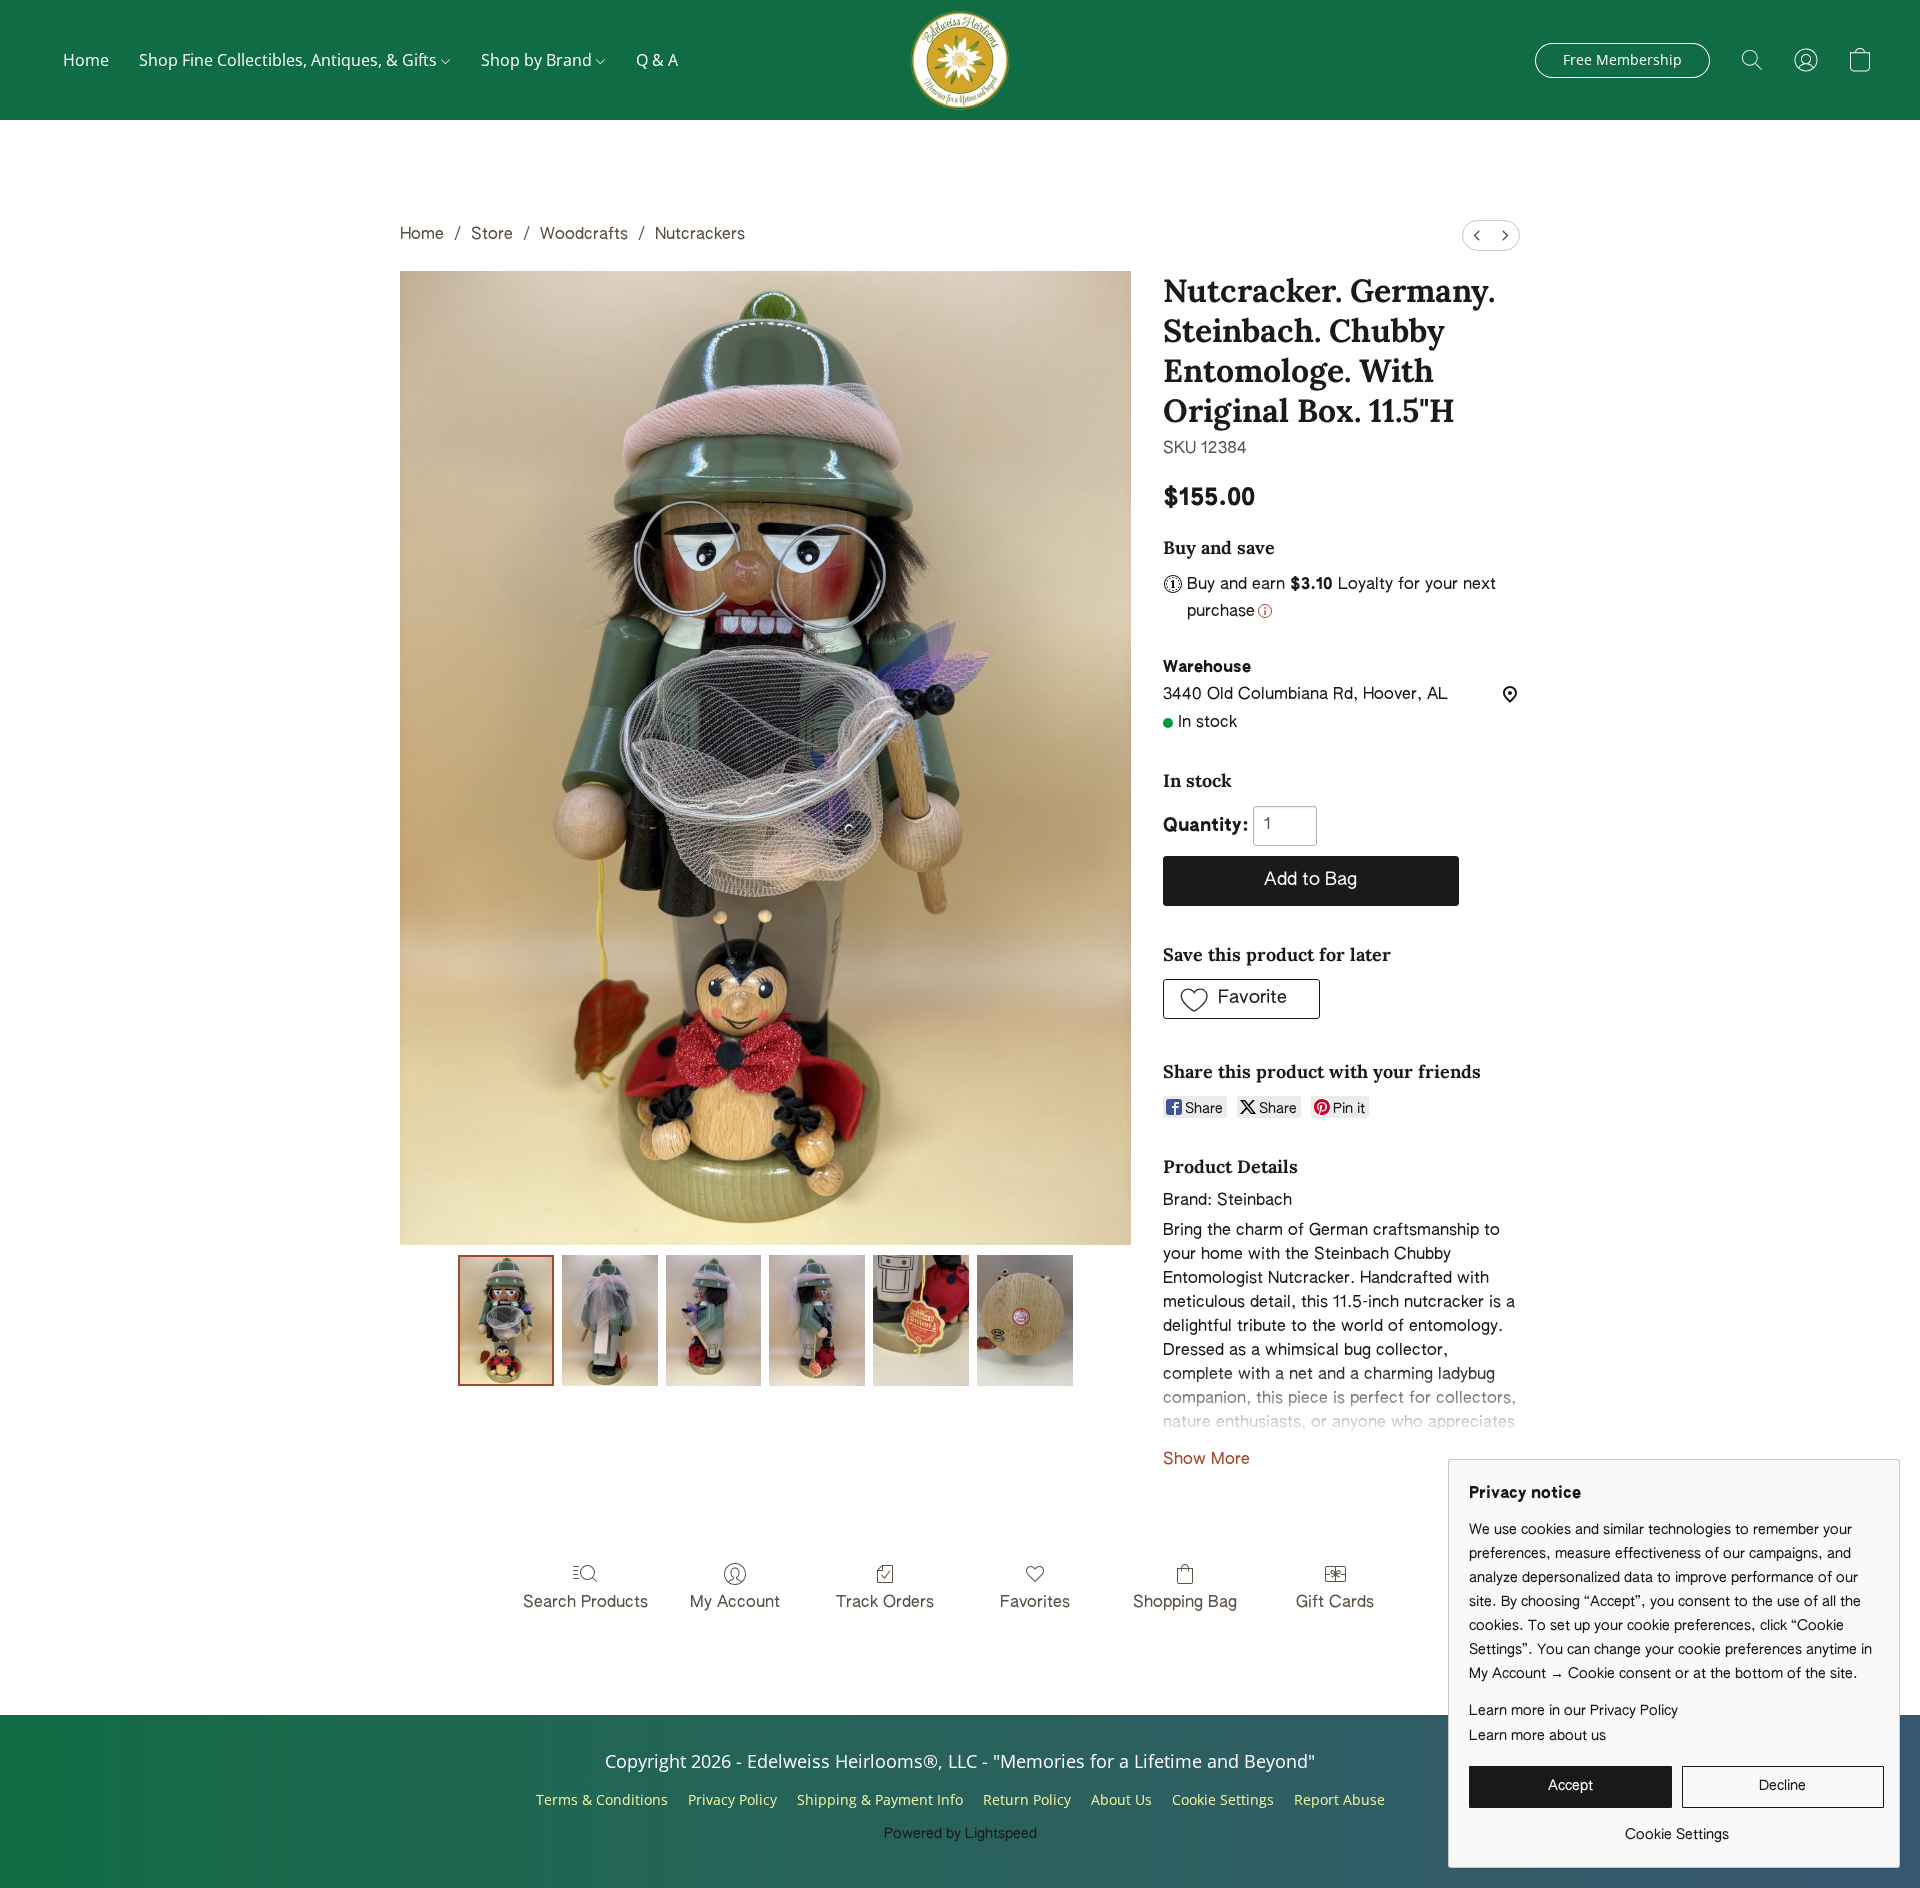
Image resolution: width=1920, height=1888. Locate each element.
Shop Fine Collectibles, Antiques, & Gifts (290, 60)
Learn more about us (1537, 1736)
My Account (735, 1603)
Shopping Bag (1185, 1603)
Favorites (1035, 1603)
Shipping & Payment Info (880, 1799)
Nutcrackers (700, 235)
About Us (1121, 1799)
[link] (1676, 1827)
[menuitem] (1477, 235)
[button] (960, 60)
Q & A (657, 60)
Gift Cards (1335, 1603)
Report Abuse (1339, 1799)
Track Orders (885, 1603)
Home (86, 60)
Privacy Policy (732, 1799)
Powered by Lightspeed (960, 1834)
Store (492, 235)
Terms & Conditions (602, 1799)
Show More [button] (1206, 1460)
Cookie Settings (1223, 1799)
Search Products (585, 1603)
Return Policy (1027, 1799)
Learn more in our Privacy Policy (1573, 1711)
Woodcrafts (584, 235)
